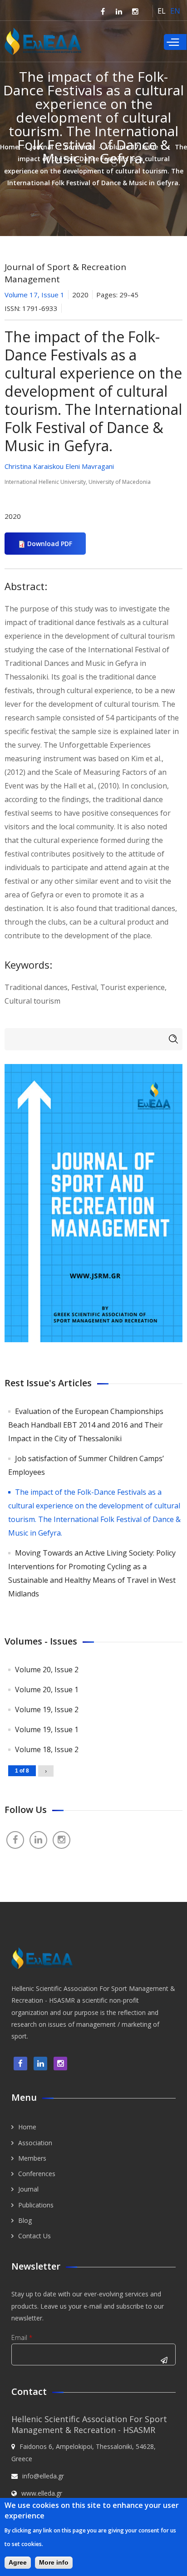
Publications (36, 2205)
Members (32, 2158)
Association (35, 2143)
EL (162, 11)
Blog (25, 2220)
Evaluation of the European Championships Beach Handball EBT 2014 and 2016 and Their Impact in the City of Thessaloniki (86, 1425)
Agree (18, 2562)
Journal (42, 147)
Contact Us (34, 2236)
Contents (79, 147)
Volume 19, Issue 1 (47, 1729)
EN (175, 11)
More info (54, 2562)
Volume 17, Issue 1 (134, 147)
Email (22, 2337)
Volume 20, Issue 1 (47, 1689)
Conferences (37, 2174)
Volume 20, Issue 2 (47, 1670)
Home (9, 147)
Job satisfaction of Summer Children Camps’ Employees (86, 1465)
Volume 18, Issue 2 (47, 1749)
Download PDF (50, 544)
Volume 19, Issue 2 (47, 1709)
